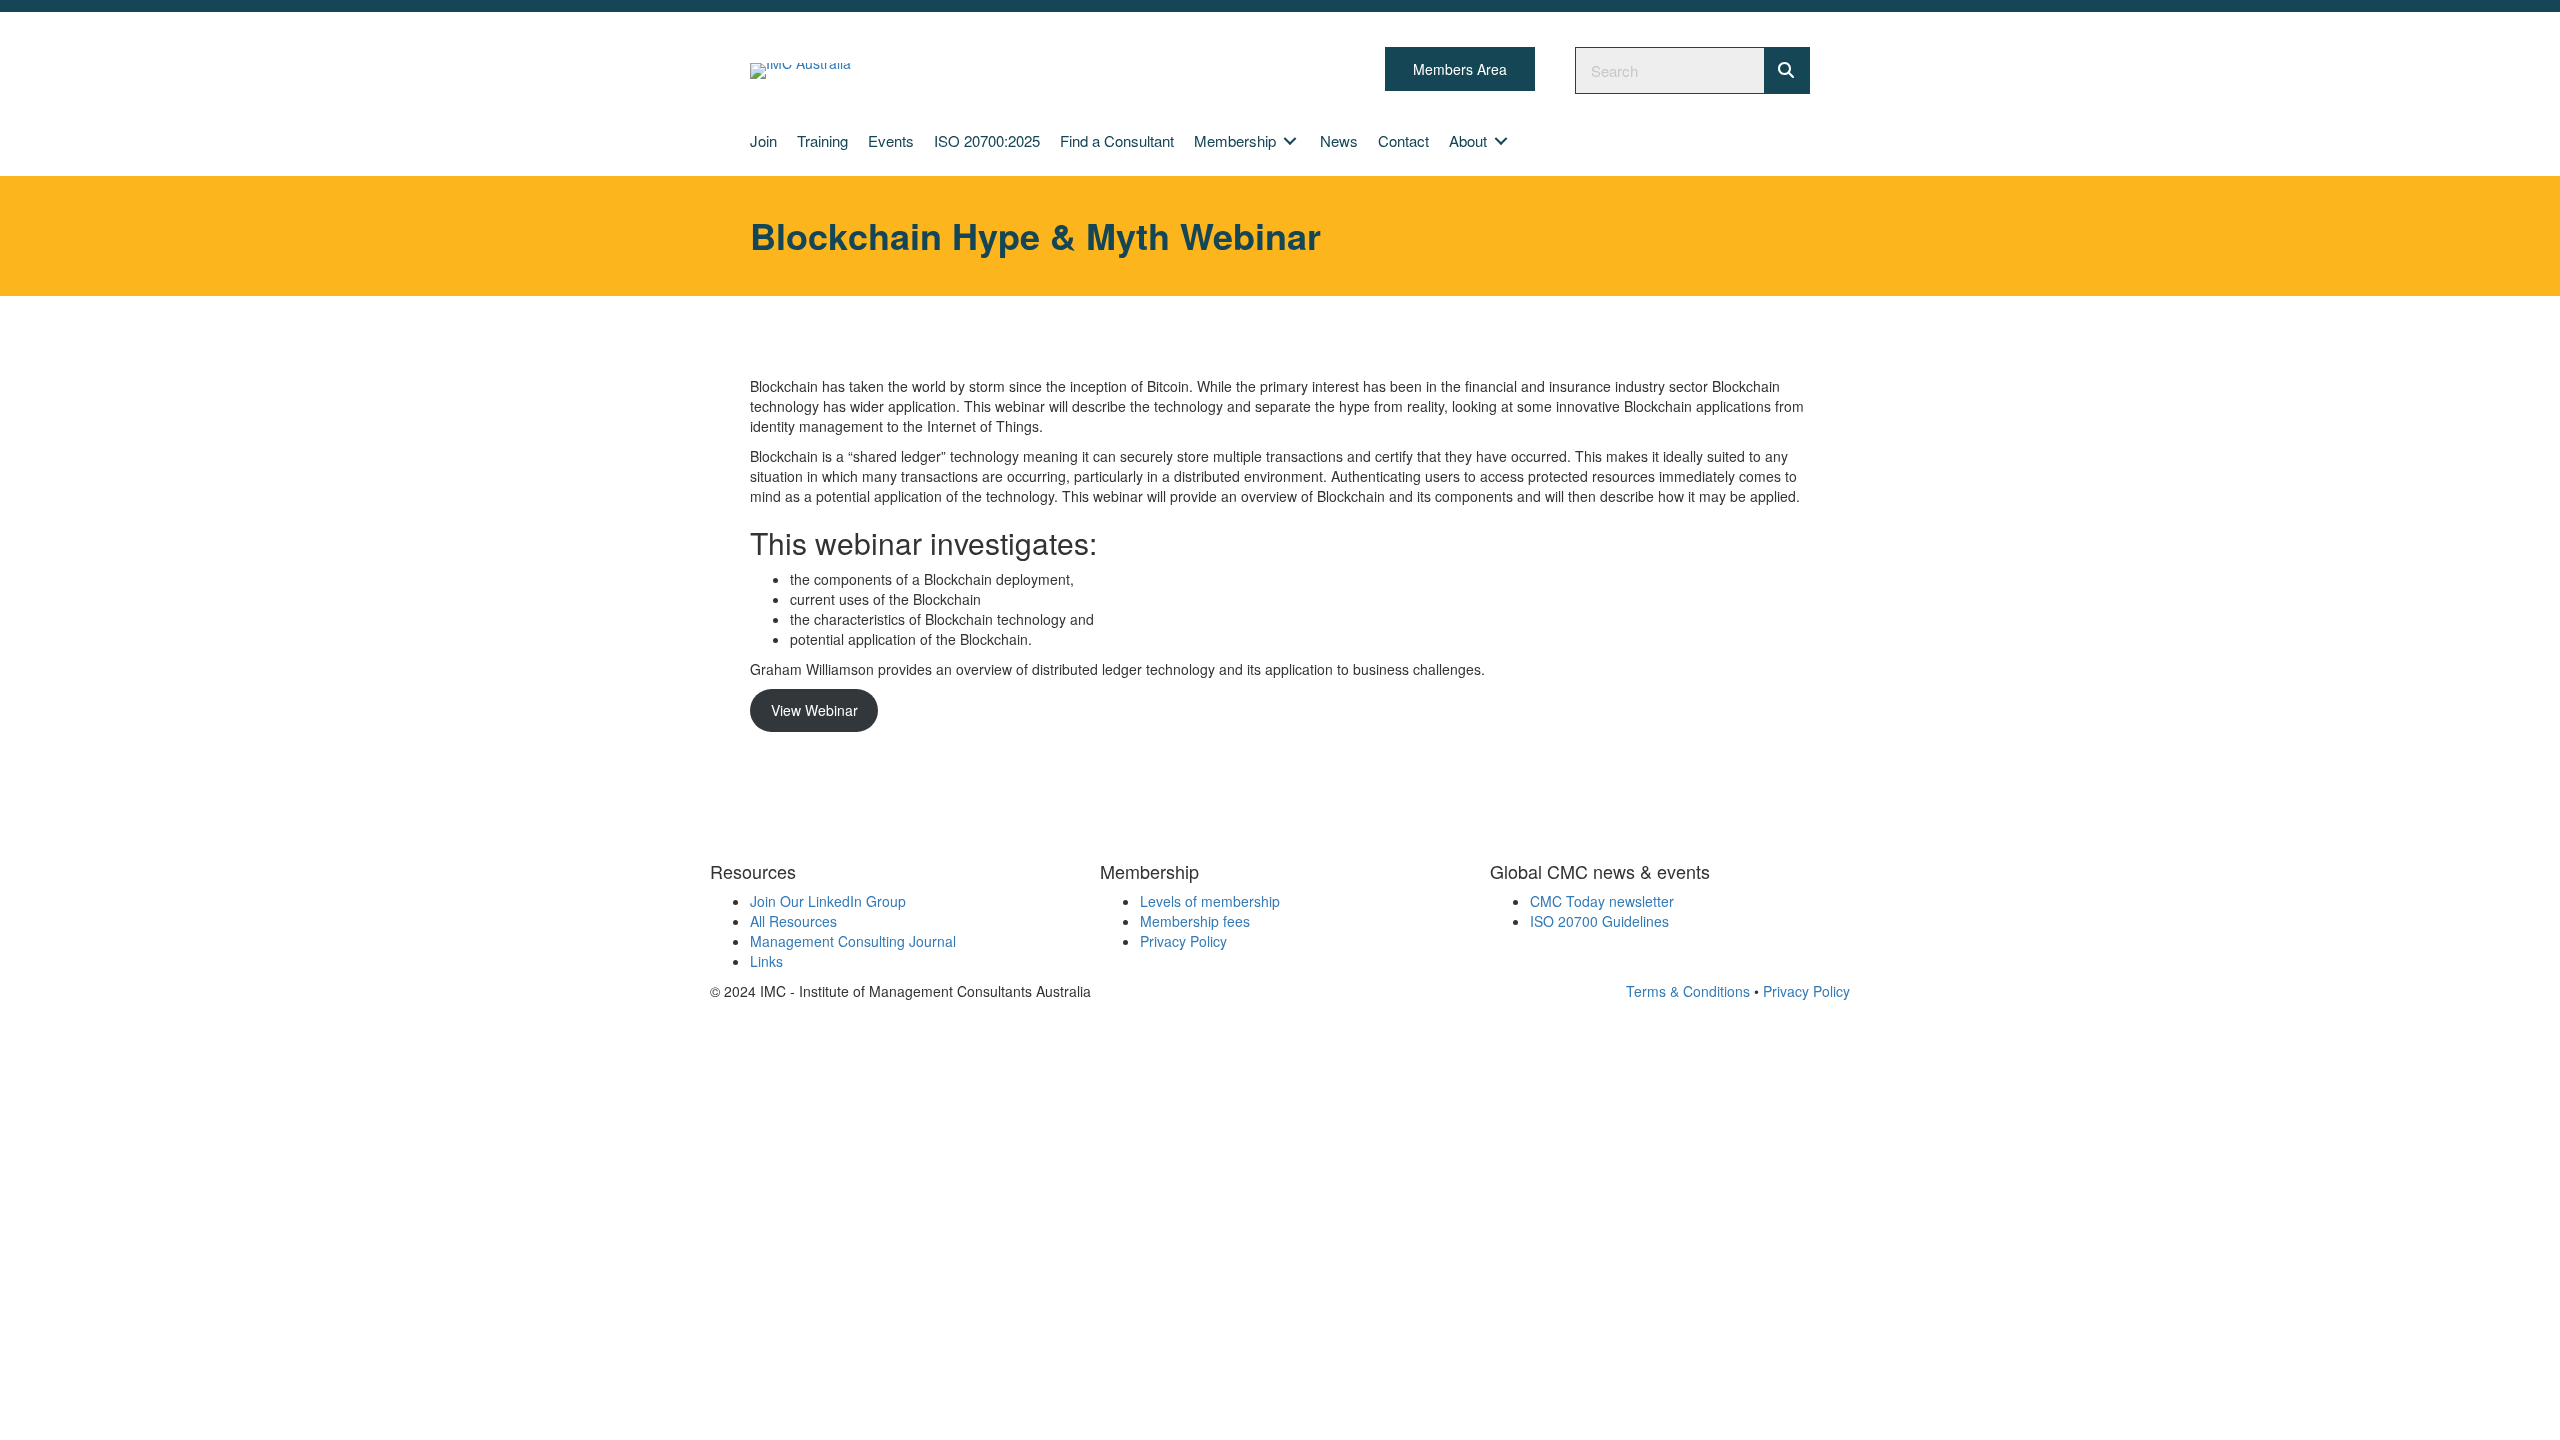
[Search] (1786, 70)
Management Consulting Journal (853, 941)
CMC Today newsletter (1602, 901)
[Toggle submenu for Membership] (1290, 140)
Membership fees (1195, 921)
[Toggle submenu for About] (1501, 140)
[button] (1460, 69)
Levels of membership (1210, 901)
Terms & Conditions (1688, 991)
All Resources (793, 921)
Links (766, 961)
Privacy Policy (1183, 941)
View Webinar (814, 710)
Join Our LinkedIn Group (828, 901)
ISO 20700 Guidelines (1599, 921)
